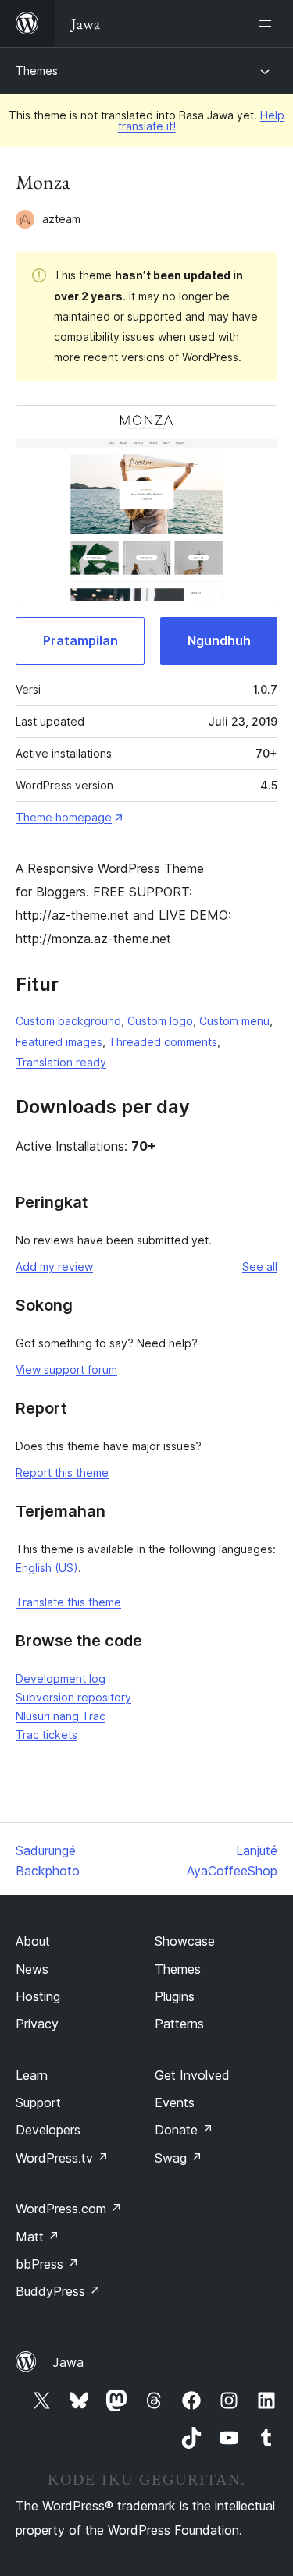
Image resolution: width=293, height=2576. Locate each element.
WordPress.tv (62, 2158)
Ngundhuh (219, 640)
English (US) (47, 1568)
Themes (37, 71)
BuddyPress (58, 2291)
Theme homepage (64, 817)
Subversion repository (73, 1697)
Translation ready (61, 1062)
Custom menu (234, 1021)
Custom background (68, 1021)
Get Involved (192, 2075)
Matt (38, 2237)
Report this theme (62, 1473)
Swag (179, 2158)
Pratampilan (80, 640)
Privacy (37, 2024)
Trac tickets (46, 1735)
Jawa (68, 2362)
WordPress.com (69, 2209)
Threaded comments (163, 1042)
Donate (184, 2130)
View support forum (66, 1370)
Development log (61, 1678)
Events (175, 2102)
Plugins (175, 1996)
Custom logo (160, 1021)
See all (260, 1267)
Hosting (38, 1996)
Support (38, 2102)
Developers (48, 2130)
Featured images (59, 1042)
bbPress (47, 2264)
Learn (32, 2075)
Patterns (179, 2024)
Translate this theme (68, 1602)
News (32, 1969)
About (33, 1941)
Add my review (54, 1267)
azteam (61, 219)
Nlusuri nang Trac (61, 1716)
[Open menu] (268, 23)
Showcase (185, 1941)
